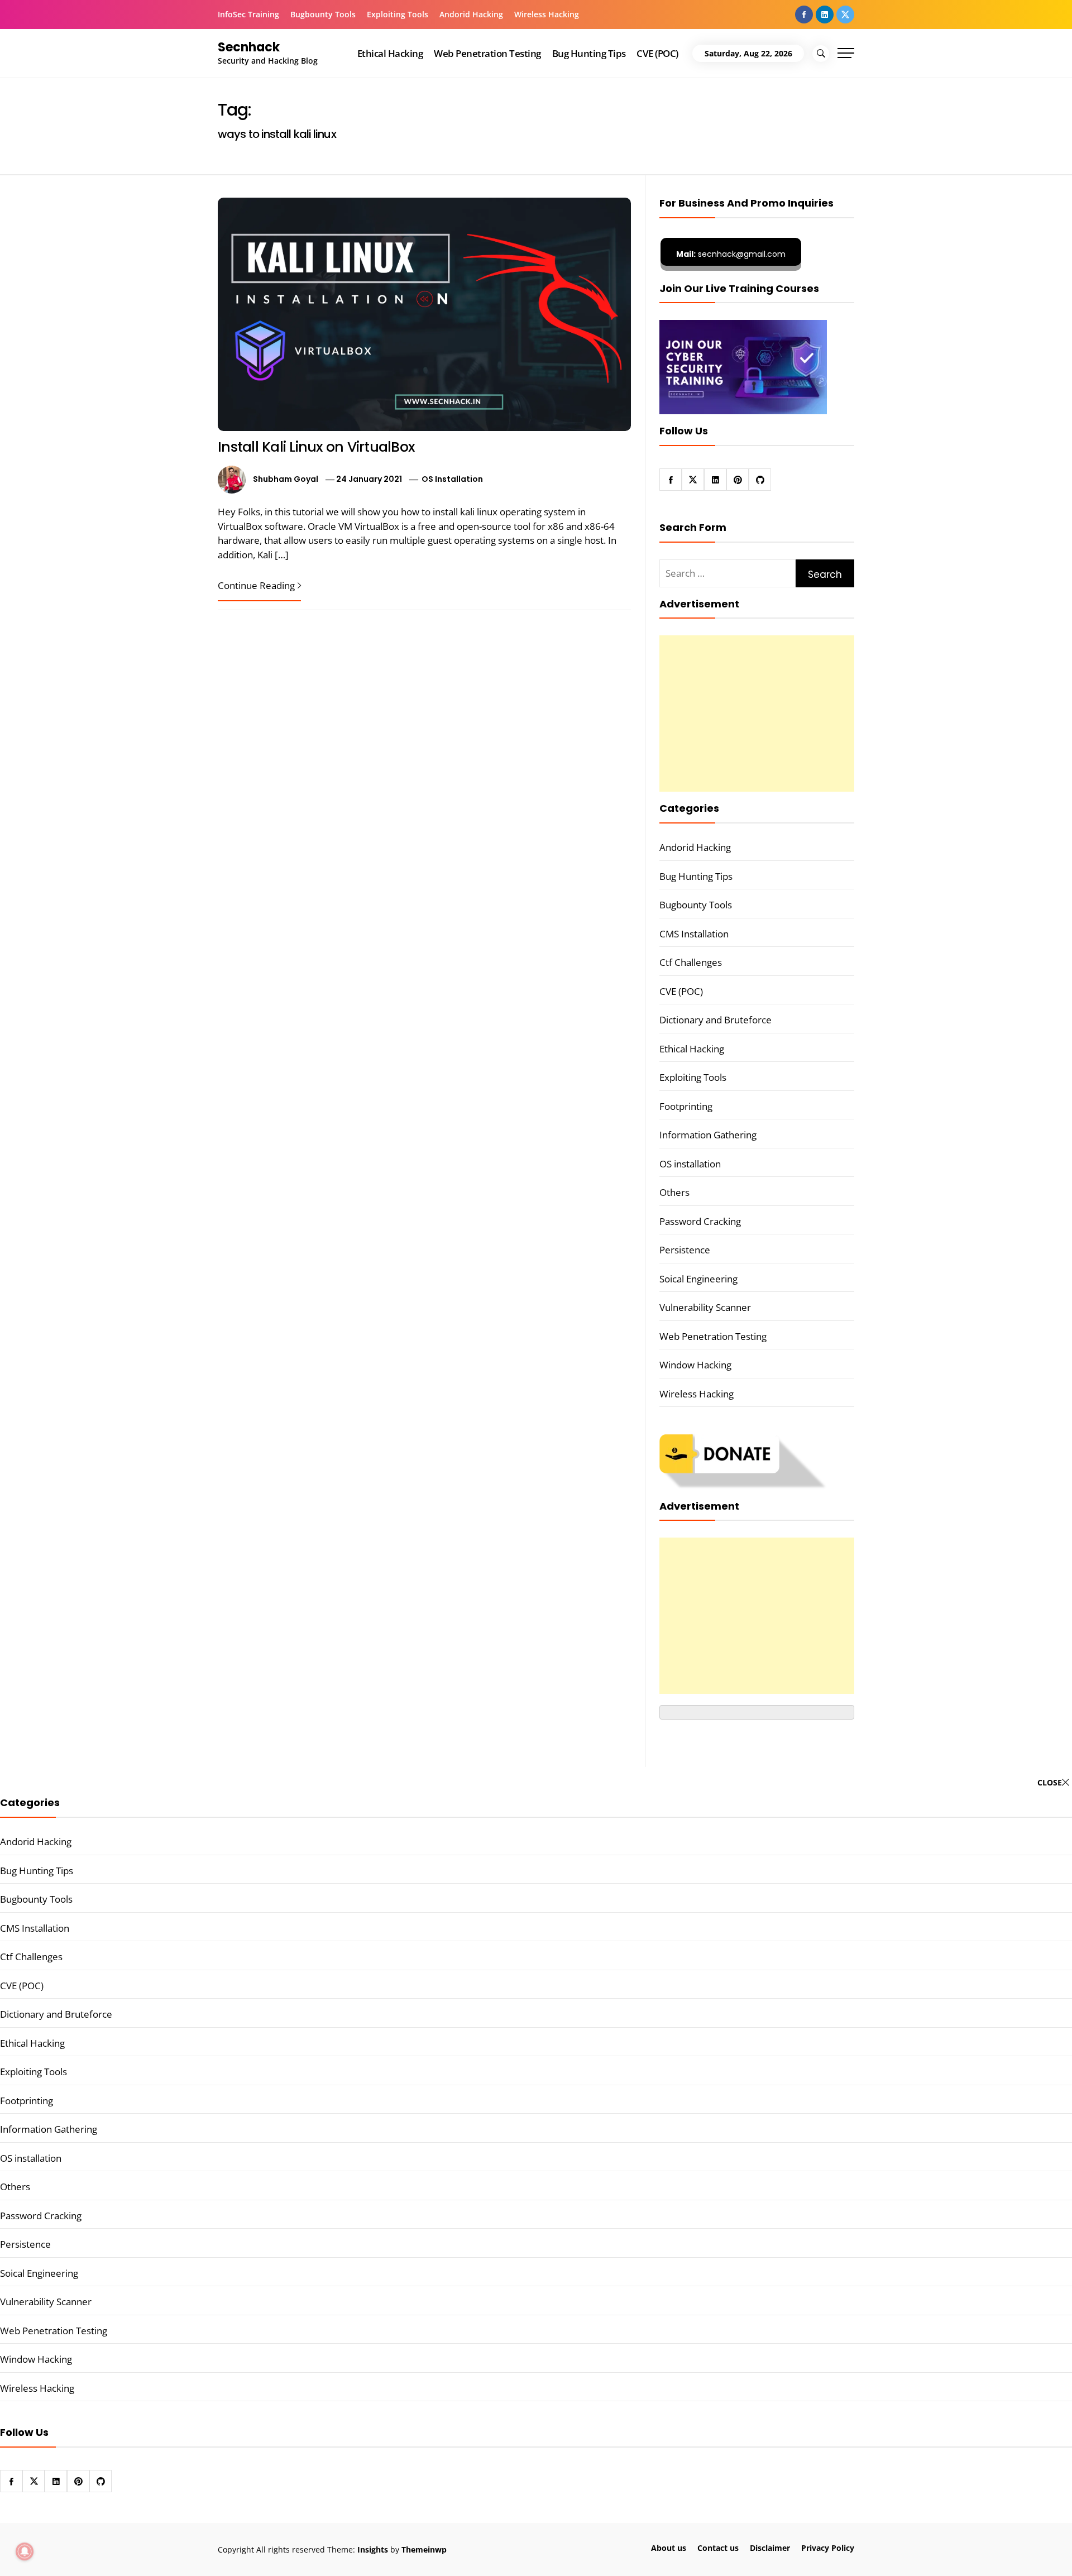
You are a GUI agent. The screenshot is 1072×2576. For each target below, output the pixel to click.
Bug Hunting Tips (589, 53)
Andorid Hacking (471, 14)
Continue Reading (256, 585)
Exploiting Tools (398, 14)
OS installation (452, 479)
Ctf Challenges (691, 962)
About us (669, 2548)
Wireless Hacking (547, 14)
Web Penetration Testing (487, 53)
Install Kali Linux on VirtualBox (316, 447)
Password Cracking (700, 1221)
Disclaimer (770, 2548)
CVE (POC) (657, 53)
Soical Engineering (698, 1279)
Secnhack (249, 47)
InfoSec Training (248, 14)
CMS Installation (694, 934)
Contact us (718, 2548)
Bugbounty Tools (323, 14)
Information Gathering (708, 1135)
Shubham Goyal (286, 479)
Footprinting (686, 1106)
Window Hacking (695, 1365)
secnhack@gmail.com (731, 254)
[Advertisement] (757, 714)
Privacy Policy (828, 2548)
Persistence (685, 1250)
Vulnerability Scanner (705, 1307)
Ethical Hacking (390, 53)
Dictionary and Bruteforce (716, 1020)
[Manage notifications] (25, 2551)
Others (674, 1192)
